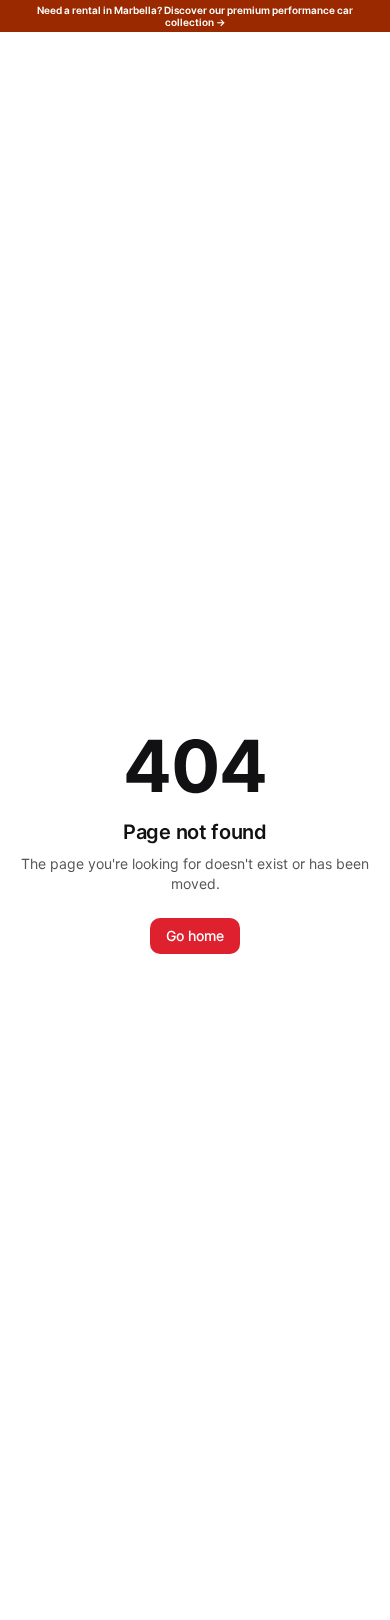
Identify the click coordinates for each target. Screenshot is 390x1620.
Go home (195, 935)
